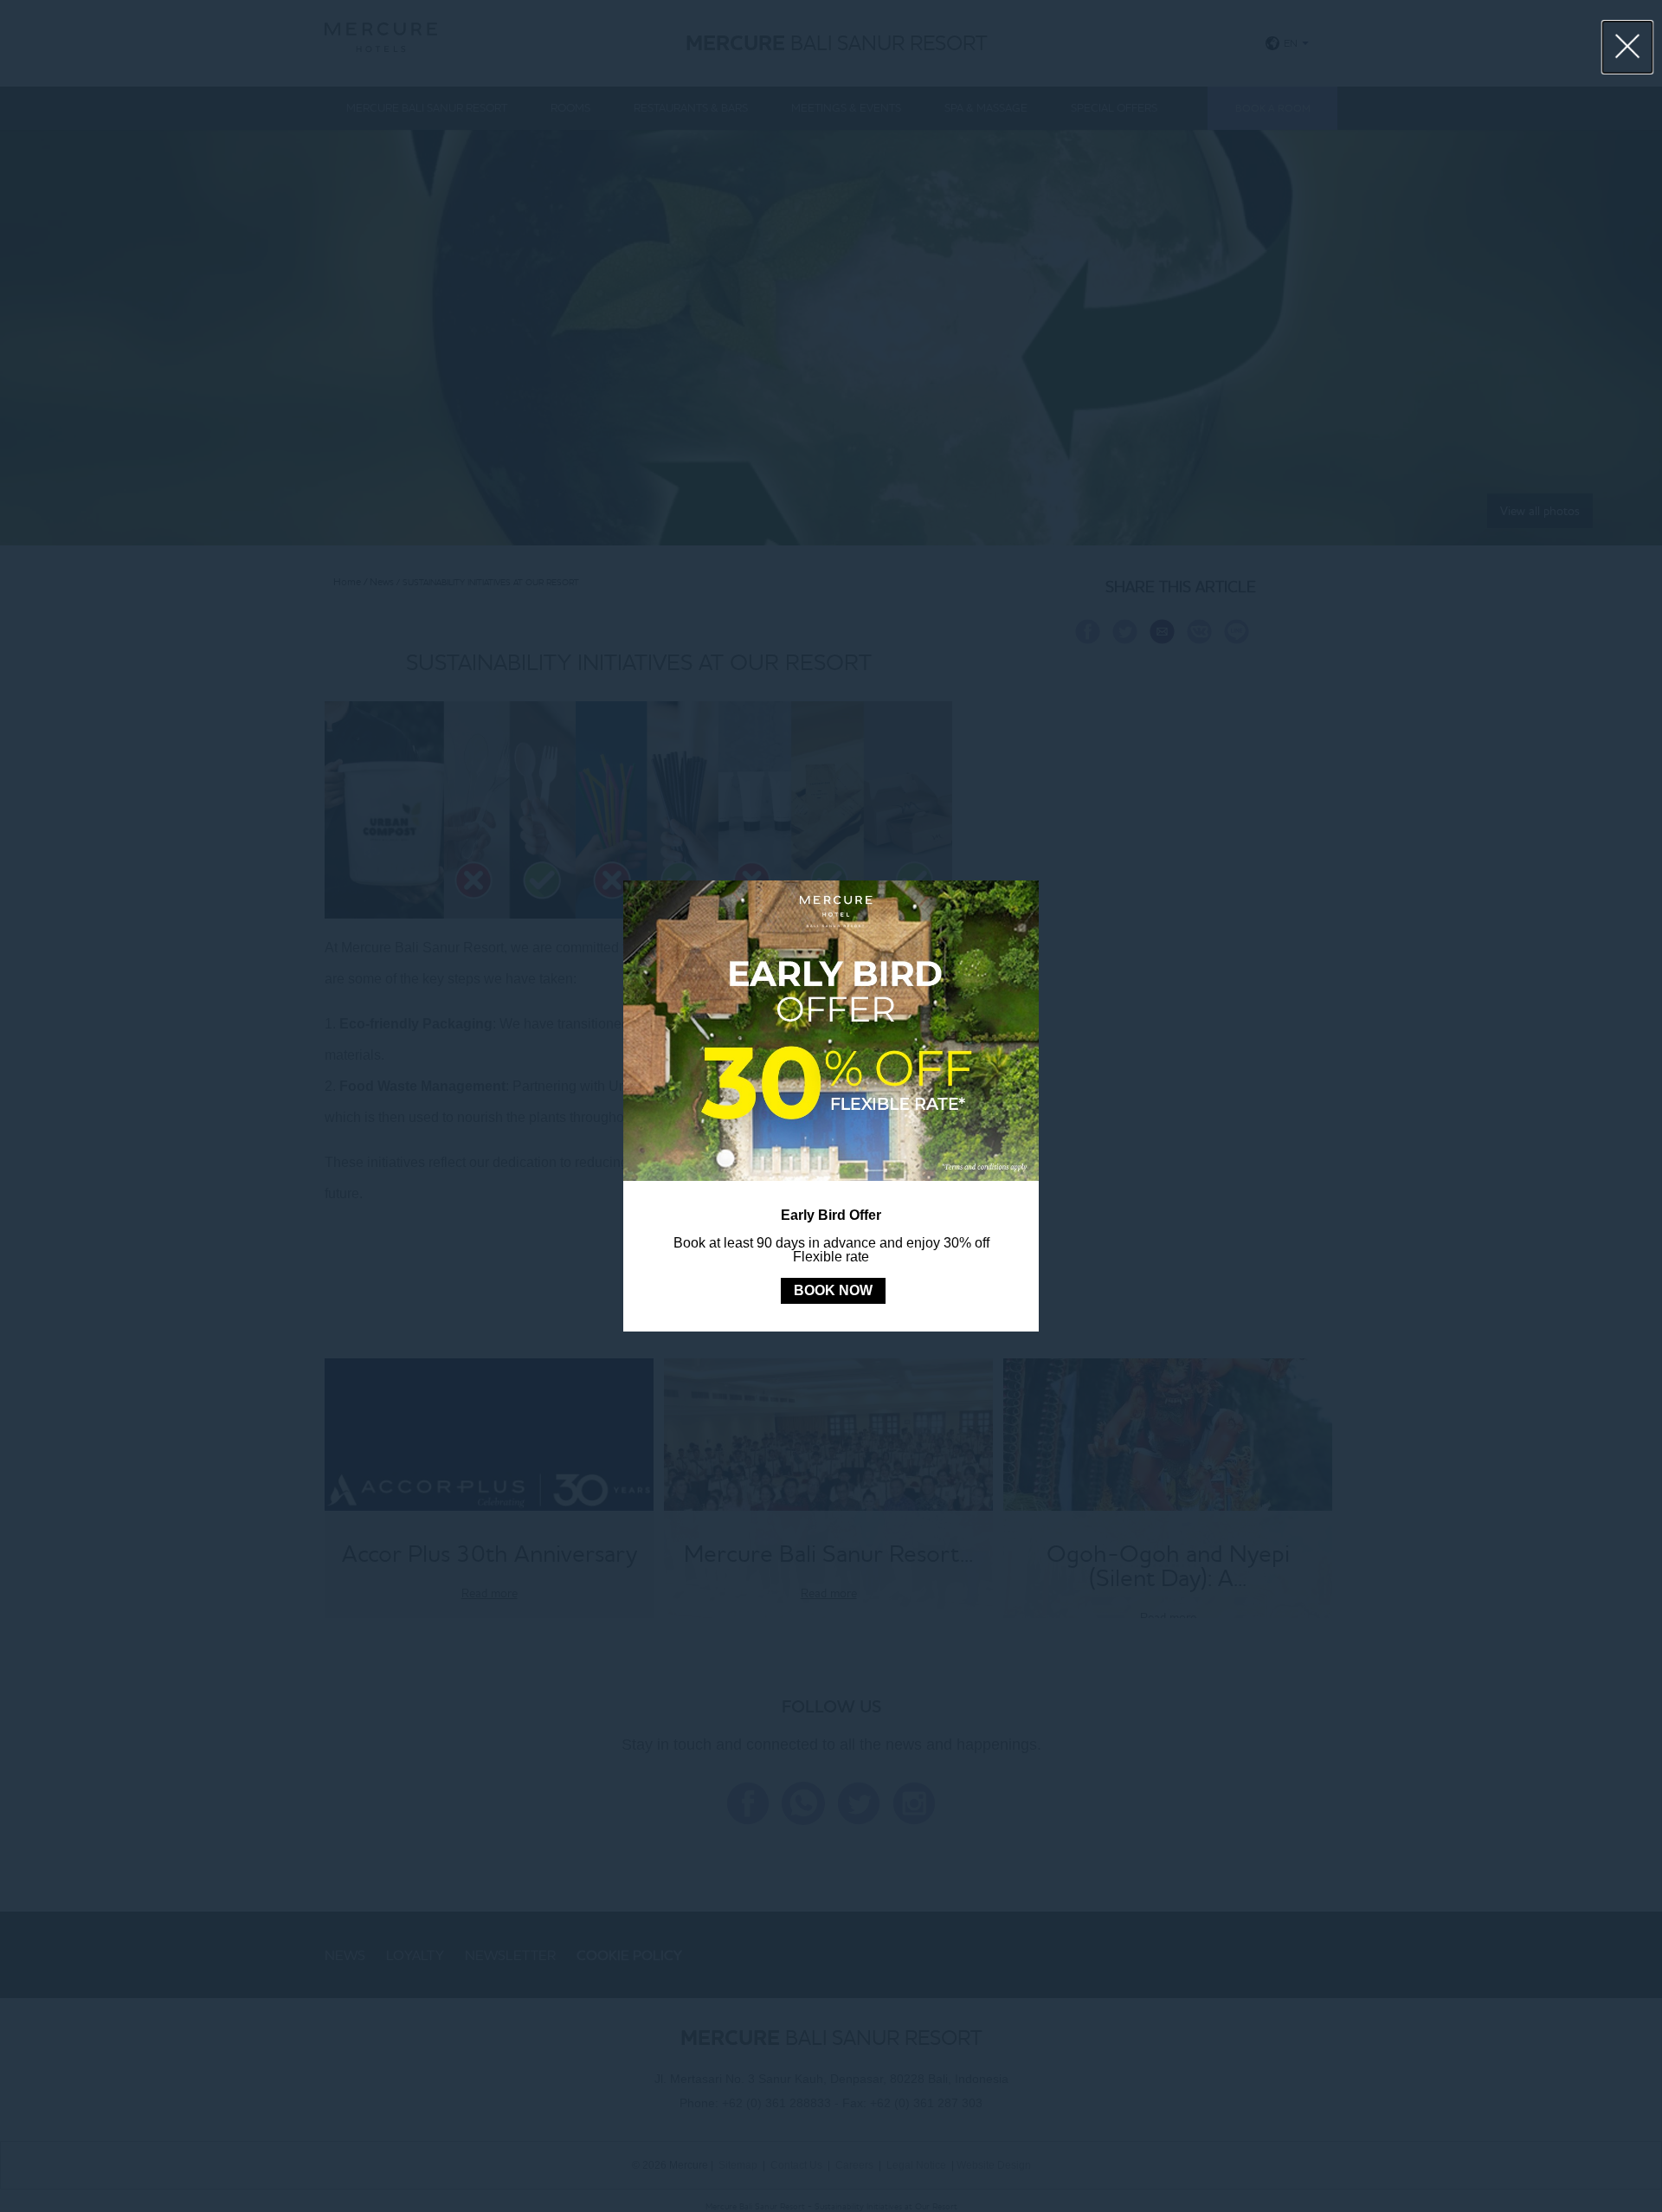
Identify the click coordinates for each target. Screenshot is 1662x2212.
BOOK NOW (833, 1290)
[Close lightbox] (1628, 47)
